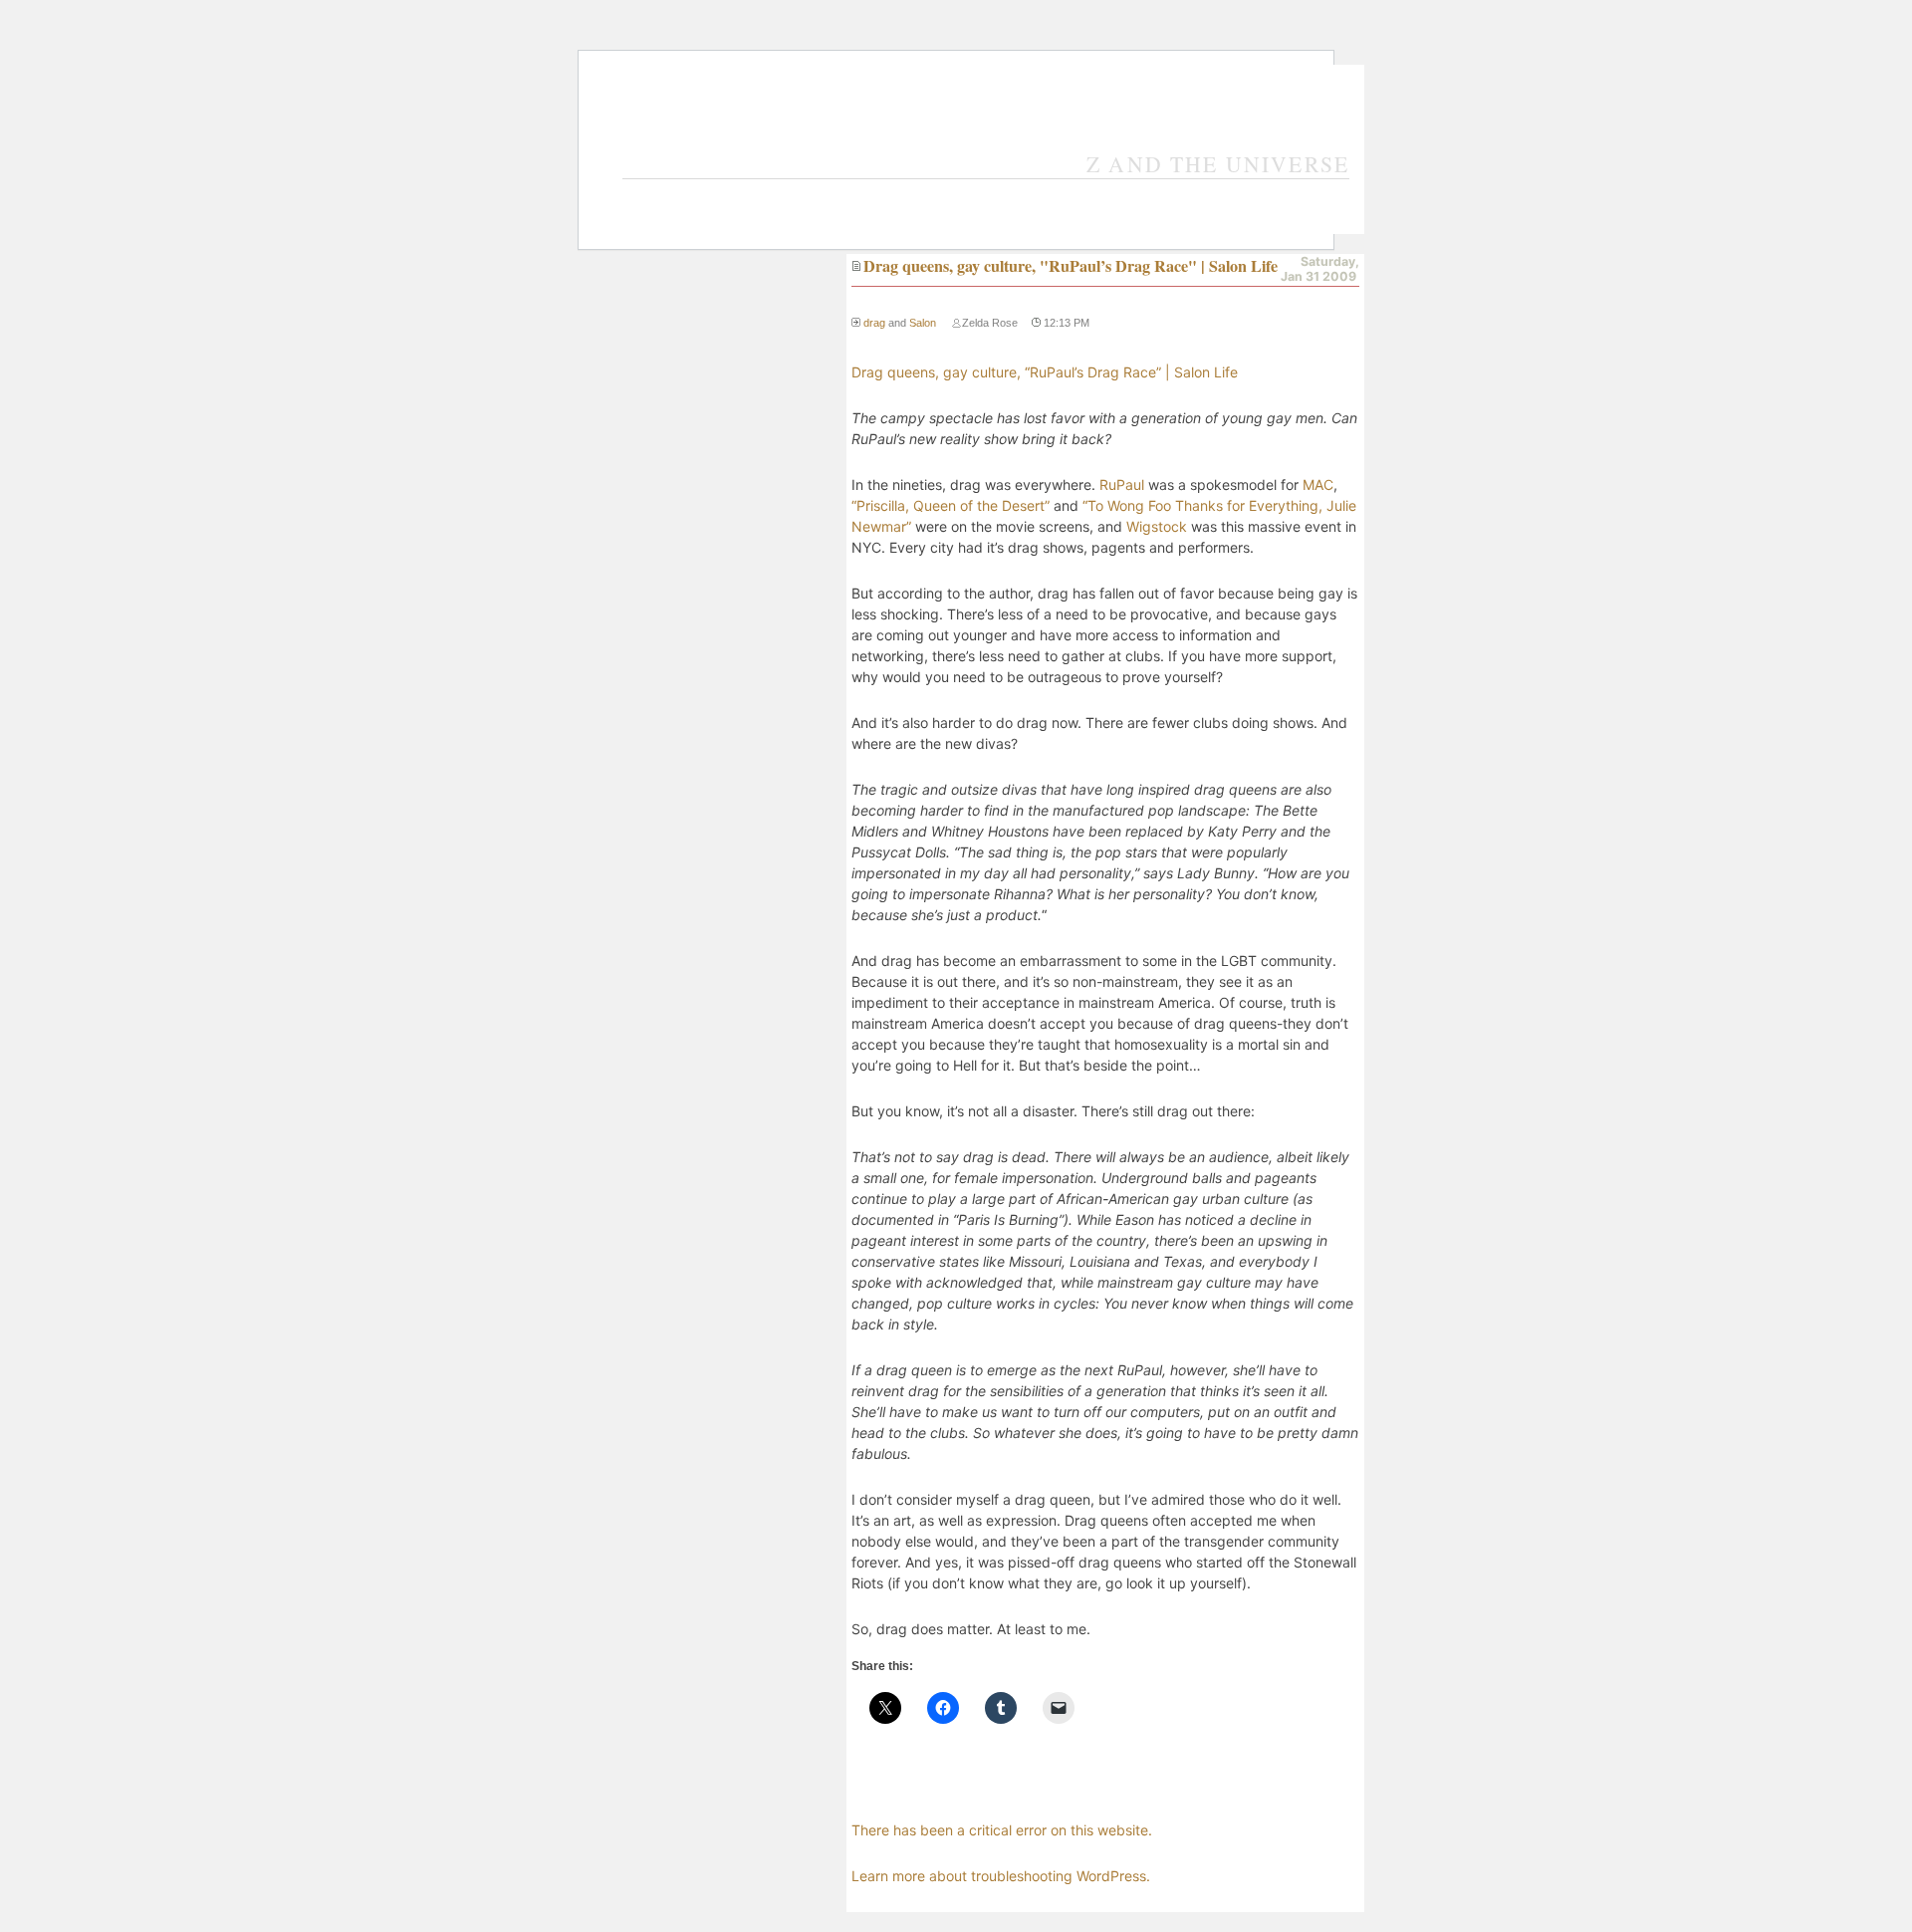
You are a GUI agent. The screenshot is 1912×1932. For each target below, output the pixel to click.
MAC (1318, 484)
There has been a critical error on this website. (1002, 1830)
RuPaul (1122, 484)
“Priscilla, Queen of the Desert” (951, 505)
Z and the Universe (1218, 164)
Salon (923, 323)
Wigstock (1157, 526)
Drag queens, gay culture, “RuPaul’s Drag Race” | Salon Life (1045, 372)
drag (874, 323)
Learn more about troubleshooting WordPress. (1001, 1876)
